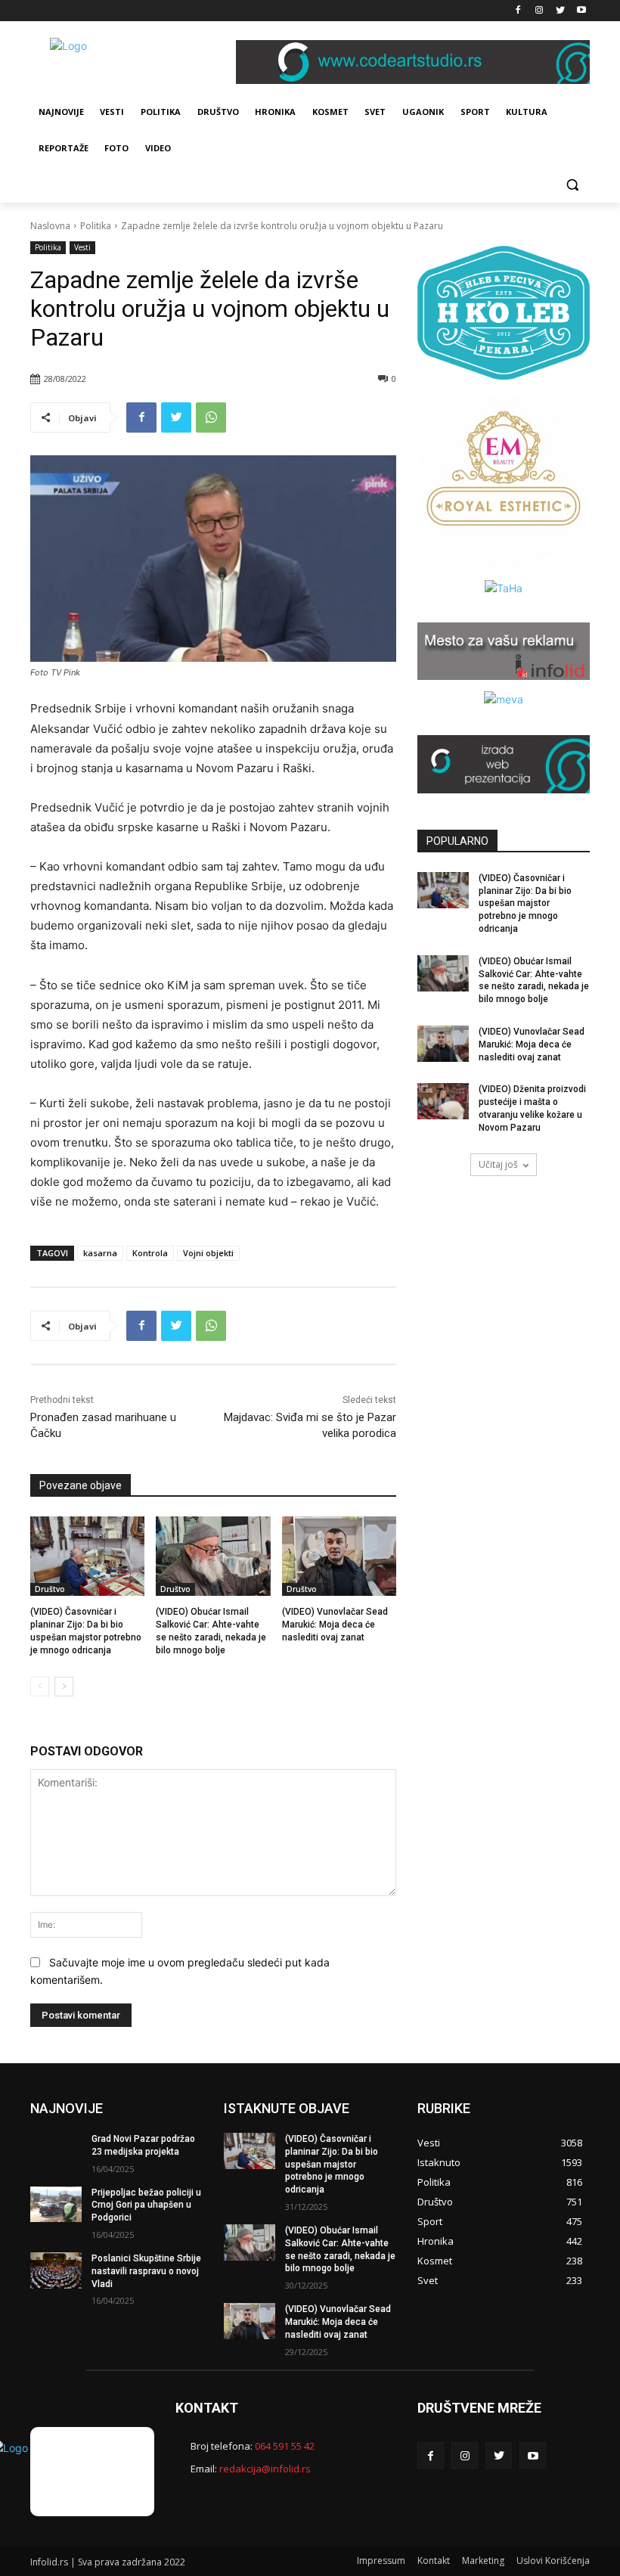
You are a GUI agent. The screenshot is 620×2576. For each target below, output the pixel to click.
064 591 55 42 (285, 2446)
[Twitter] (560, 11)
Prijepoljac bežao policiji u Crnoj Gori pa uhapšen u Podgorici (146, 2205)
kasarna (100, 1253)
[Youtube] (581, 11)
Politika (96, 226)
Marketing (483, 2560)
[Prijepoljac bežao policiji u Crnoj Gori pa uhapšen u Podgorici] (56, 2205)
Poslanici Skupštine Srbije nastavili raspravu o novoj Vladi (146, 2271)
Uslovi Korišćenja (553, 2560)
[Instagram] (539, 11)
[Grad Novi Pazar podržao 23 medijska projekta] (56, 2151)
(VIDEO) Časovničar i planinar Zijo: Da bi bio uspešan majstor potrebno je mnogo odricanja (525, 903)
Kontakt (434, 2560)
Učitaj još (498, 1164)
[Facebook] (518, 11)
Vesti (82, 247)
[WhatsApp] (211, 417)
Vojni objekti (208, 1253)
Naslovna (50, 226)
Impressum (381, 2560)
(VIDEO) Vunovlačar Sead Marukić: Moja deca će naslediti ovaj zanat (335, 1625)
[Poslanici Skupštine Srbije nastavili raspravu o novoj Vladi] (56, 2270)
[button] (572, 185)
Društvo (50, 1589)
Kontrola (150, 1253)
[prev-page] (40, 1687)
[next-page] (64, 1687)
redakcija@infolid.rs (265, 2469)
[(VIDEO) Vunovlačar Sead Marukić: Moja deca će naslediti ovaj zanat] (339, 1556)
